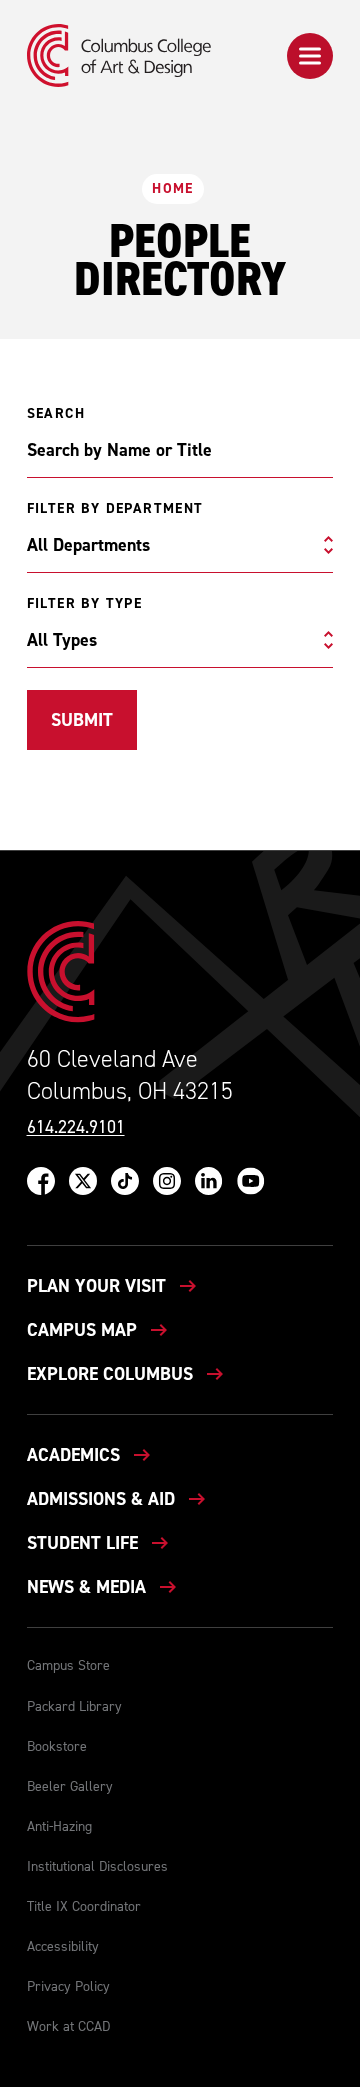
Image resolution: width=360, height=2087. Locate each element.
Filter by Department (115, 509)
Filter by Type (85, 604)
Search (56, 414)
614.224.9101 (76, 1127)
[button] (310, 56)
